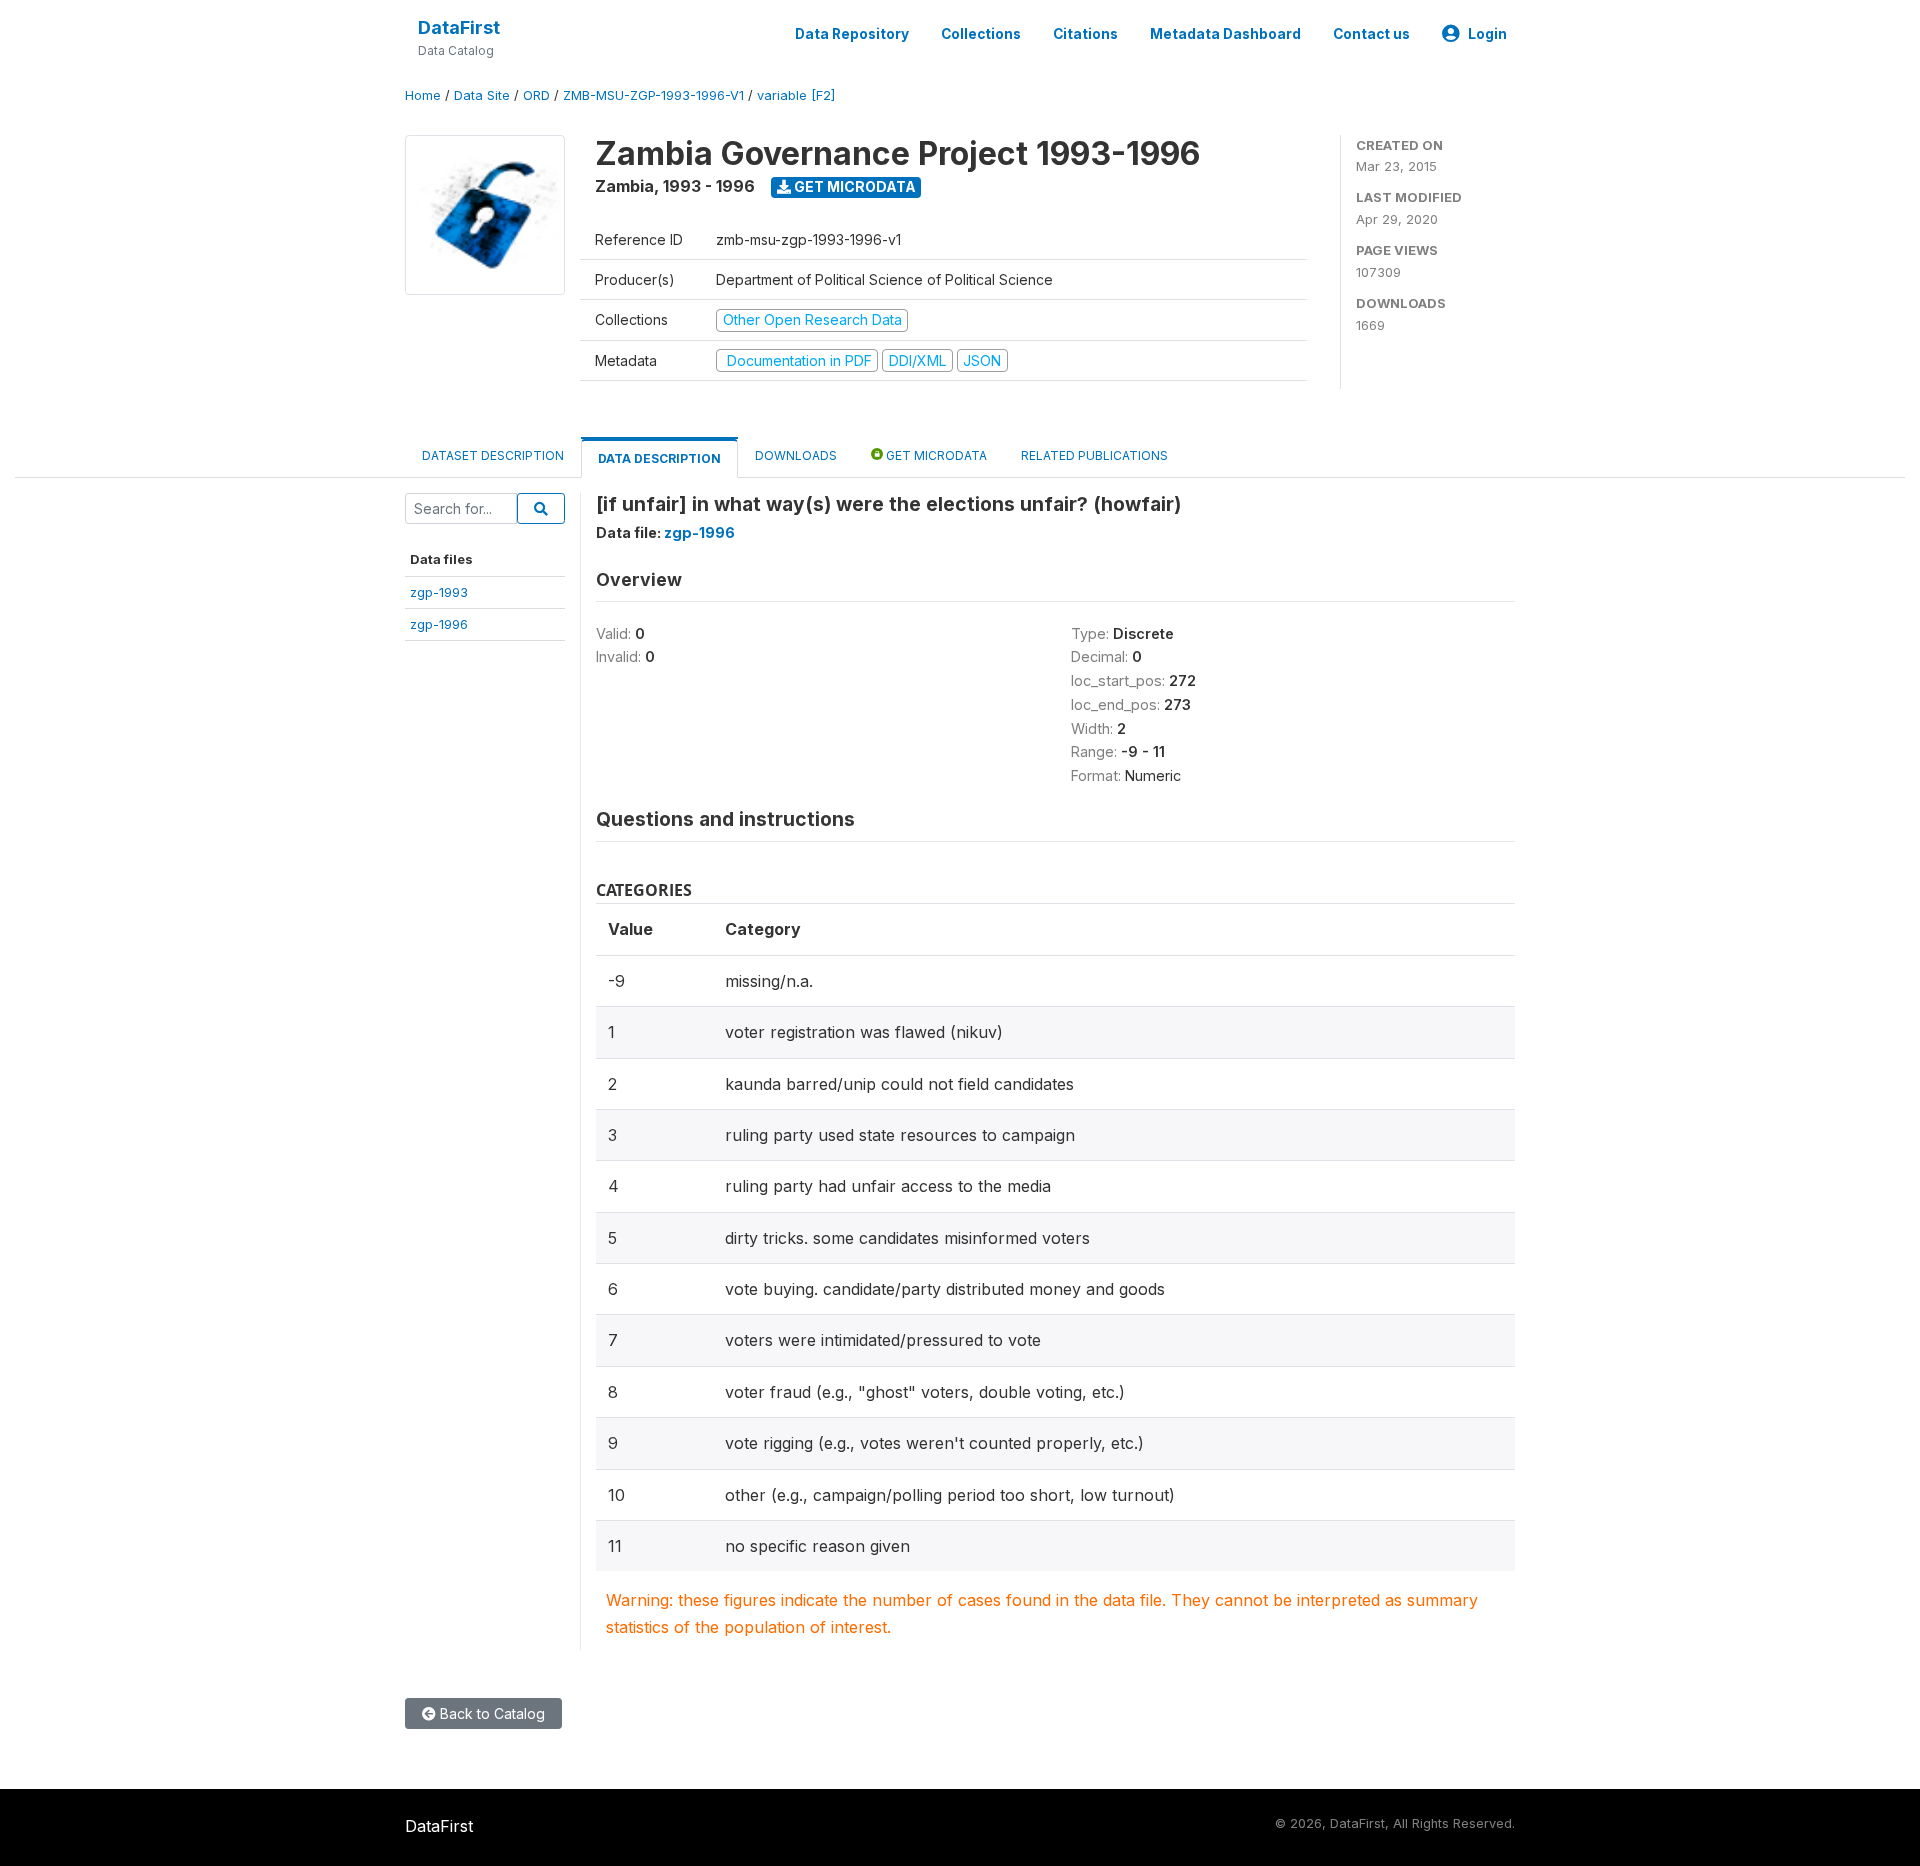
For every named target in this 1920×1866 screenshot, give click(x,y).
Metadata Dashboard (1225, 34)
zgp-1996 (439, 624)
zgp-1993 (439, 592)
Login (1487, 34)
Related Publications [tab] (1094, 455)
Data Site (482, 95)
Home (423, 95)
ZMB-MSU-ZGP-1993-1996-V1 (653, 95)
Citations (1085, 34)
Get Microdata (853, 186)
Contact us (1371, 34)
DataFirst (459, 27)
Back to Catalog (490, 1713)
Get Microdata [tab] (935, 455)
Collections (981, 34)
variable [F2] (796, 95)
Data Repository (852, 34)
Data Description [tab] (659, 458)
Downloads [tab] (796, 455)
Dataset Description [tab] (493, 455)
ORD (536, 95)
